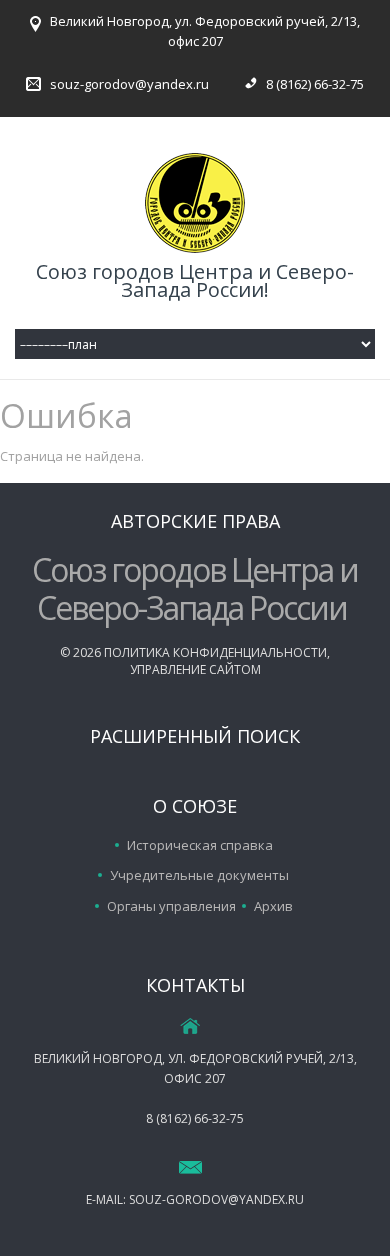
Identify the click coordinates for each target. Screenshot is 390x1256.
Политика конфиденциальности (215, 652)
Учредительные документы (199, 875)
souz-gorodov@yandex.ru (129, 84)
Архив (273, 906)
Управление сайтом (195, 669)
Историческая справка (200, 845)
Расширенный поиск (195, 736)
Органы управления (171, 906)
